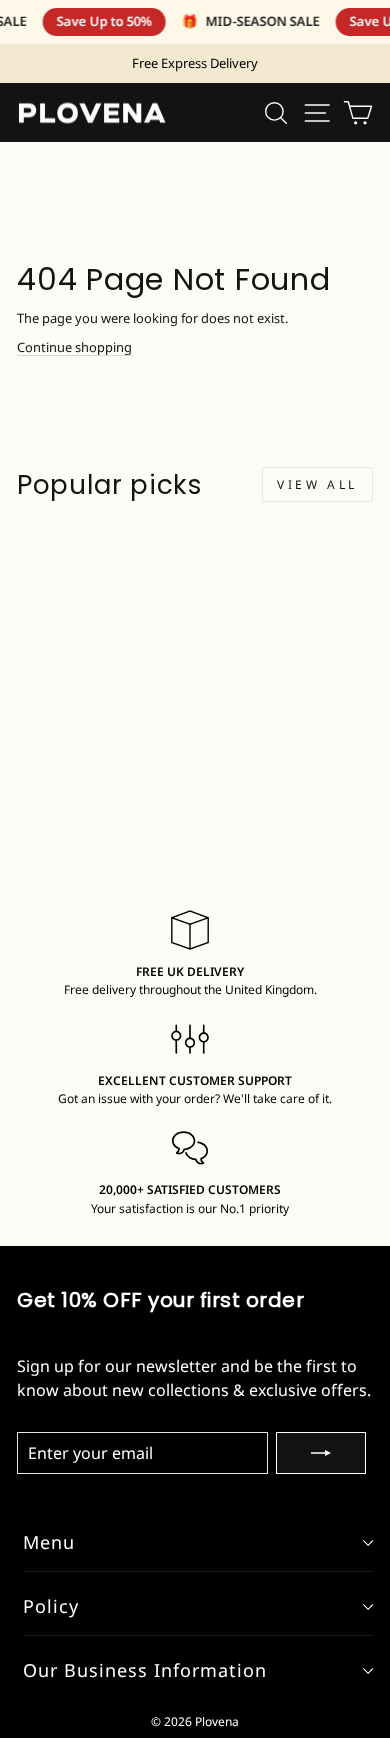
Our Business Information (145, 1670)
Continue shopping (74, 347)
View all (317, 484)
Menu (49, 1542)
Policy (51, 1606)
